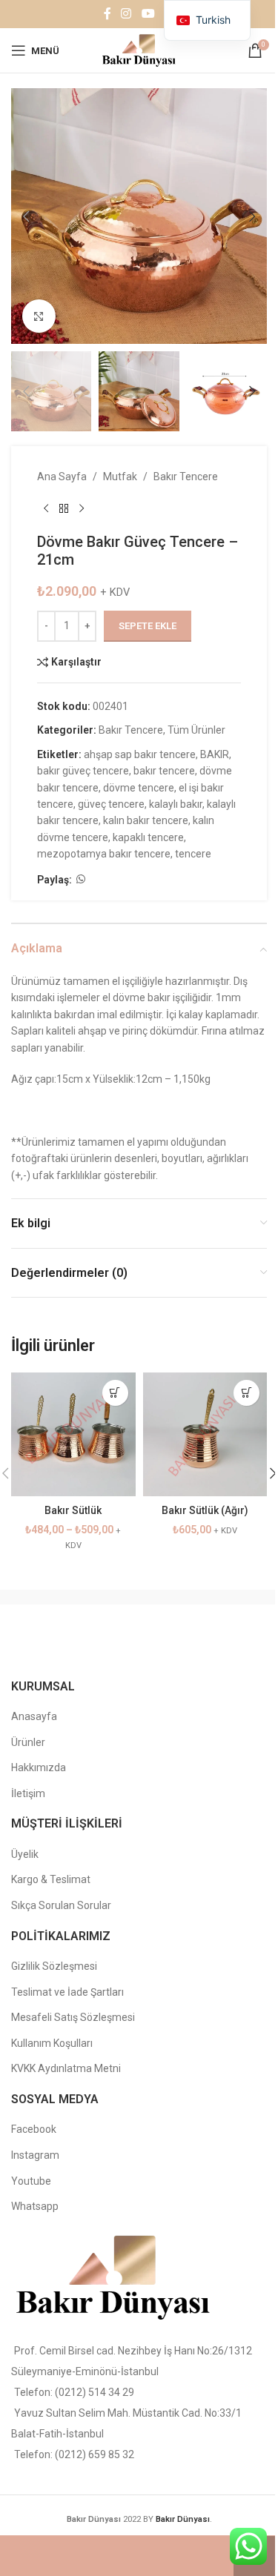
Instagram (35, 2155)
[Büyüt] (39, 316)
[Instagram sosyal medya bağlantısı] (126, 14)
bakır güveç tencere (83, 771)
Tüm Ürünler (196, 730)
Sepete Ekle (148, 626)
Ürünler (28, 1742)
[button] (26, 216)
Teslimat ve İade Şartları (67, 1992)
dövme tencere (139, 788)
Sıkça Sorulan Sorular (61, 1905)
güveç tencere (111, 804)
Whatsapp (35, 2206)
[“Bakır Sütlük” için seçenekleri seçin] (115, 1393)
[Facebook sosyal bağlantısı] (107, 14)
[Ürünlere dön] (64, 509)
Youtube (31, 2181)
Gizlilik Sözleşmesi (54, 1966)
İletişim (28, 1793)
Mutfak (120, 477)
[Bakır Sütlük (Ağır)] (205, 1435)
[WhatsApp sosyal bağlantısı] (81, 879)
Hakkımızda (39, 1767)
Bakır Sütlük (73, 1510)
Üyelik (25, 1854)
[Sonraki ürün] (82, 509)
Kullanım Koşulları (52, 2043)
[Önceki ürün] (46, 509)
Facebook (34, 2129)
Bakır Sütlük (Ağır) (205, 1510)
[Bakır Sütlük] (73, 1435)
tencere (193, 854)
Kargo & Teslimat (51, 1879)
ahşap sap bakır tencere (140, 754)
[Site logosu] (139, 50)
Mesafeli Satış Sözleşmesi (73, 2017)
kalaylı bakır (176, 804)
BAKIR (215, 754)
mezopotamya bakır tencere (104, 854)
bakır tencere (164, 771)
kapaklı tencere (148, 837)
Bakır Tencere (186, 477)
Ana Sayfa (62, 477)
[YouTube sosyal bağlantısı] (148, 14)
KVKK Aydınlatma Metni (66, 2068)
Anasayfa (34, 1716)
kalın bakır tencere (146, 820)
